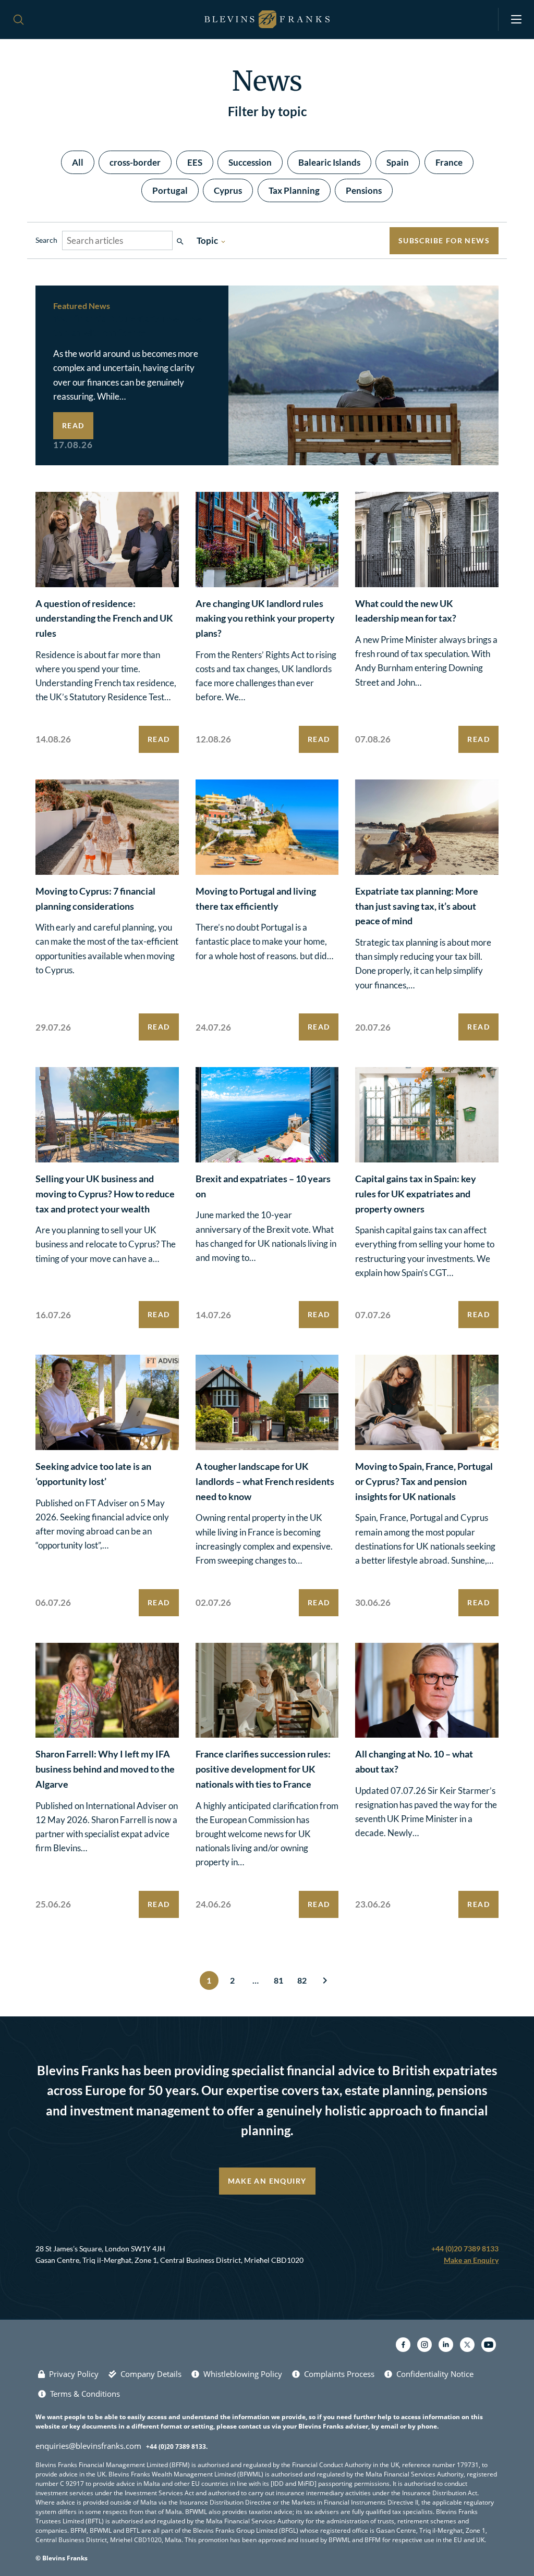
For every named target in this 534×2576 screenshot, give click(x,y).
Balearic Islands (329, 162)
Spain (398, 162)
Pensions (364, 190)
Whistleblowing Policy (243, 2374)
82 (302, 1980)
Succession (250, 162)
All (78, 162)
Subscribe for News (444, 240)
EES (195, 162)
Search (46, 240)
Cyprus (228, 190)
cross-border (135, 162)
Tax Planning (294, 190)
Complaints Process (339, 2374)
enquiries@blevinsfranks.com (88, 2446)
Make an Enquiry (267, 2181)
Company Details (151, 2374)
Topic (212, 240)
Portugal (170, 190)
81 (278, 1980)
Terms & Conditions (85, 2394)
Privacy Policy (74, 2374)
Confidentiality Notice (435, 2374)
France (449, 162)
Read (73, 425)
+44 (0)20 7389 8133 (465, 2249)
